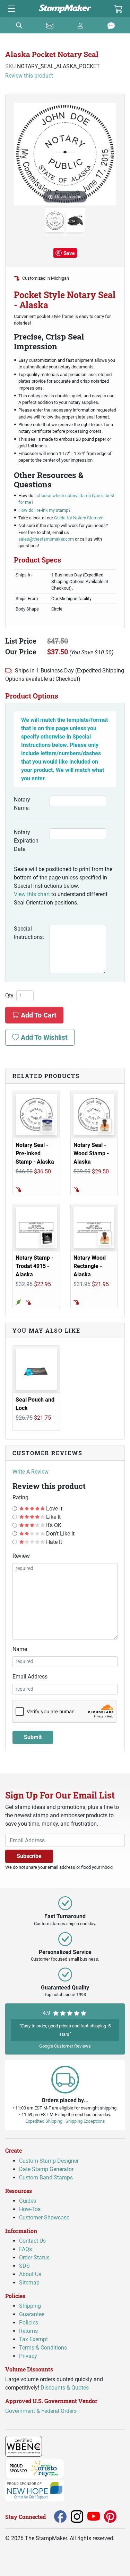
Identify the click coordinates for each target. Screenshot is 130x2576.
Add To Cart (38, 1015)
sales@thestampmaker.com (46, 539)
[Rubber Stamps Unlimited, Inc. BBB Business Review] (57, 2446)
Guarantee (32, 2314)
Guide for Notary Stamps (78, 518)
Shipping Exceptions (85, 2121)
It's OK (53, 1525)
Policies (29, 2323)
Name (20, 1649)
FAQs (25, 2249)
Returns (28, 2331)
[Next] (111, 154)
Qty (9, 996)
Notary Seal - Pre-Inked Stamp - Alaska (35, 1153)
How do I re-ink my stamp (43, 510)
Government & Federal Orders (42, 2411)
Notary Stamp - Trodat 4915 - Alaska (34, 1266)
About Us (30, 2274)
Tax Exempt (33, 2339)
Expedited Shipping (44, 2121)
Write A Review (31, 1472)
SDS (24, 2266)
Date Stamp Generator (46, 2169)
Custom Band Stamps (46, 2177)
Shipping (30, 2306)
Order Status (34, 2258)
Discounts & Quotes (65, 2388)
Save (69, 253)
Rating (20, 1497)
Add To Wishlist (43, 1037)
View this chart (32, 894)
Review (21, 1556)
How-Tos (30, 2209)
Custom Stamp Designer (49, 2160)
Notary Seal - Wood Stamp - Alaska (91, 1153)
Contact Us (32, 2241)
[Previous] (19, 154)
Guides (28, 2200)
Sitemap (29, 2283)
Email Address (30, 1677)
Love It (54, 1509)
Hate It (53, 1542)
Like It (53, 1517)
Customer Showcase (44, 2217)
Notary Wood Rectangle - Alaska (90, 1266)
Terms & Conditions (43, 2348)
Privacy (28, 2356)
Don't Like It (60, 1534)
